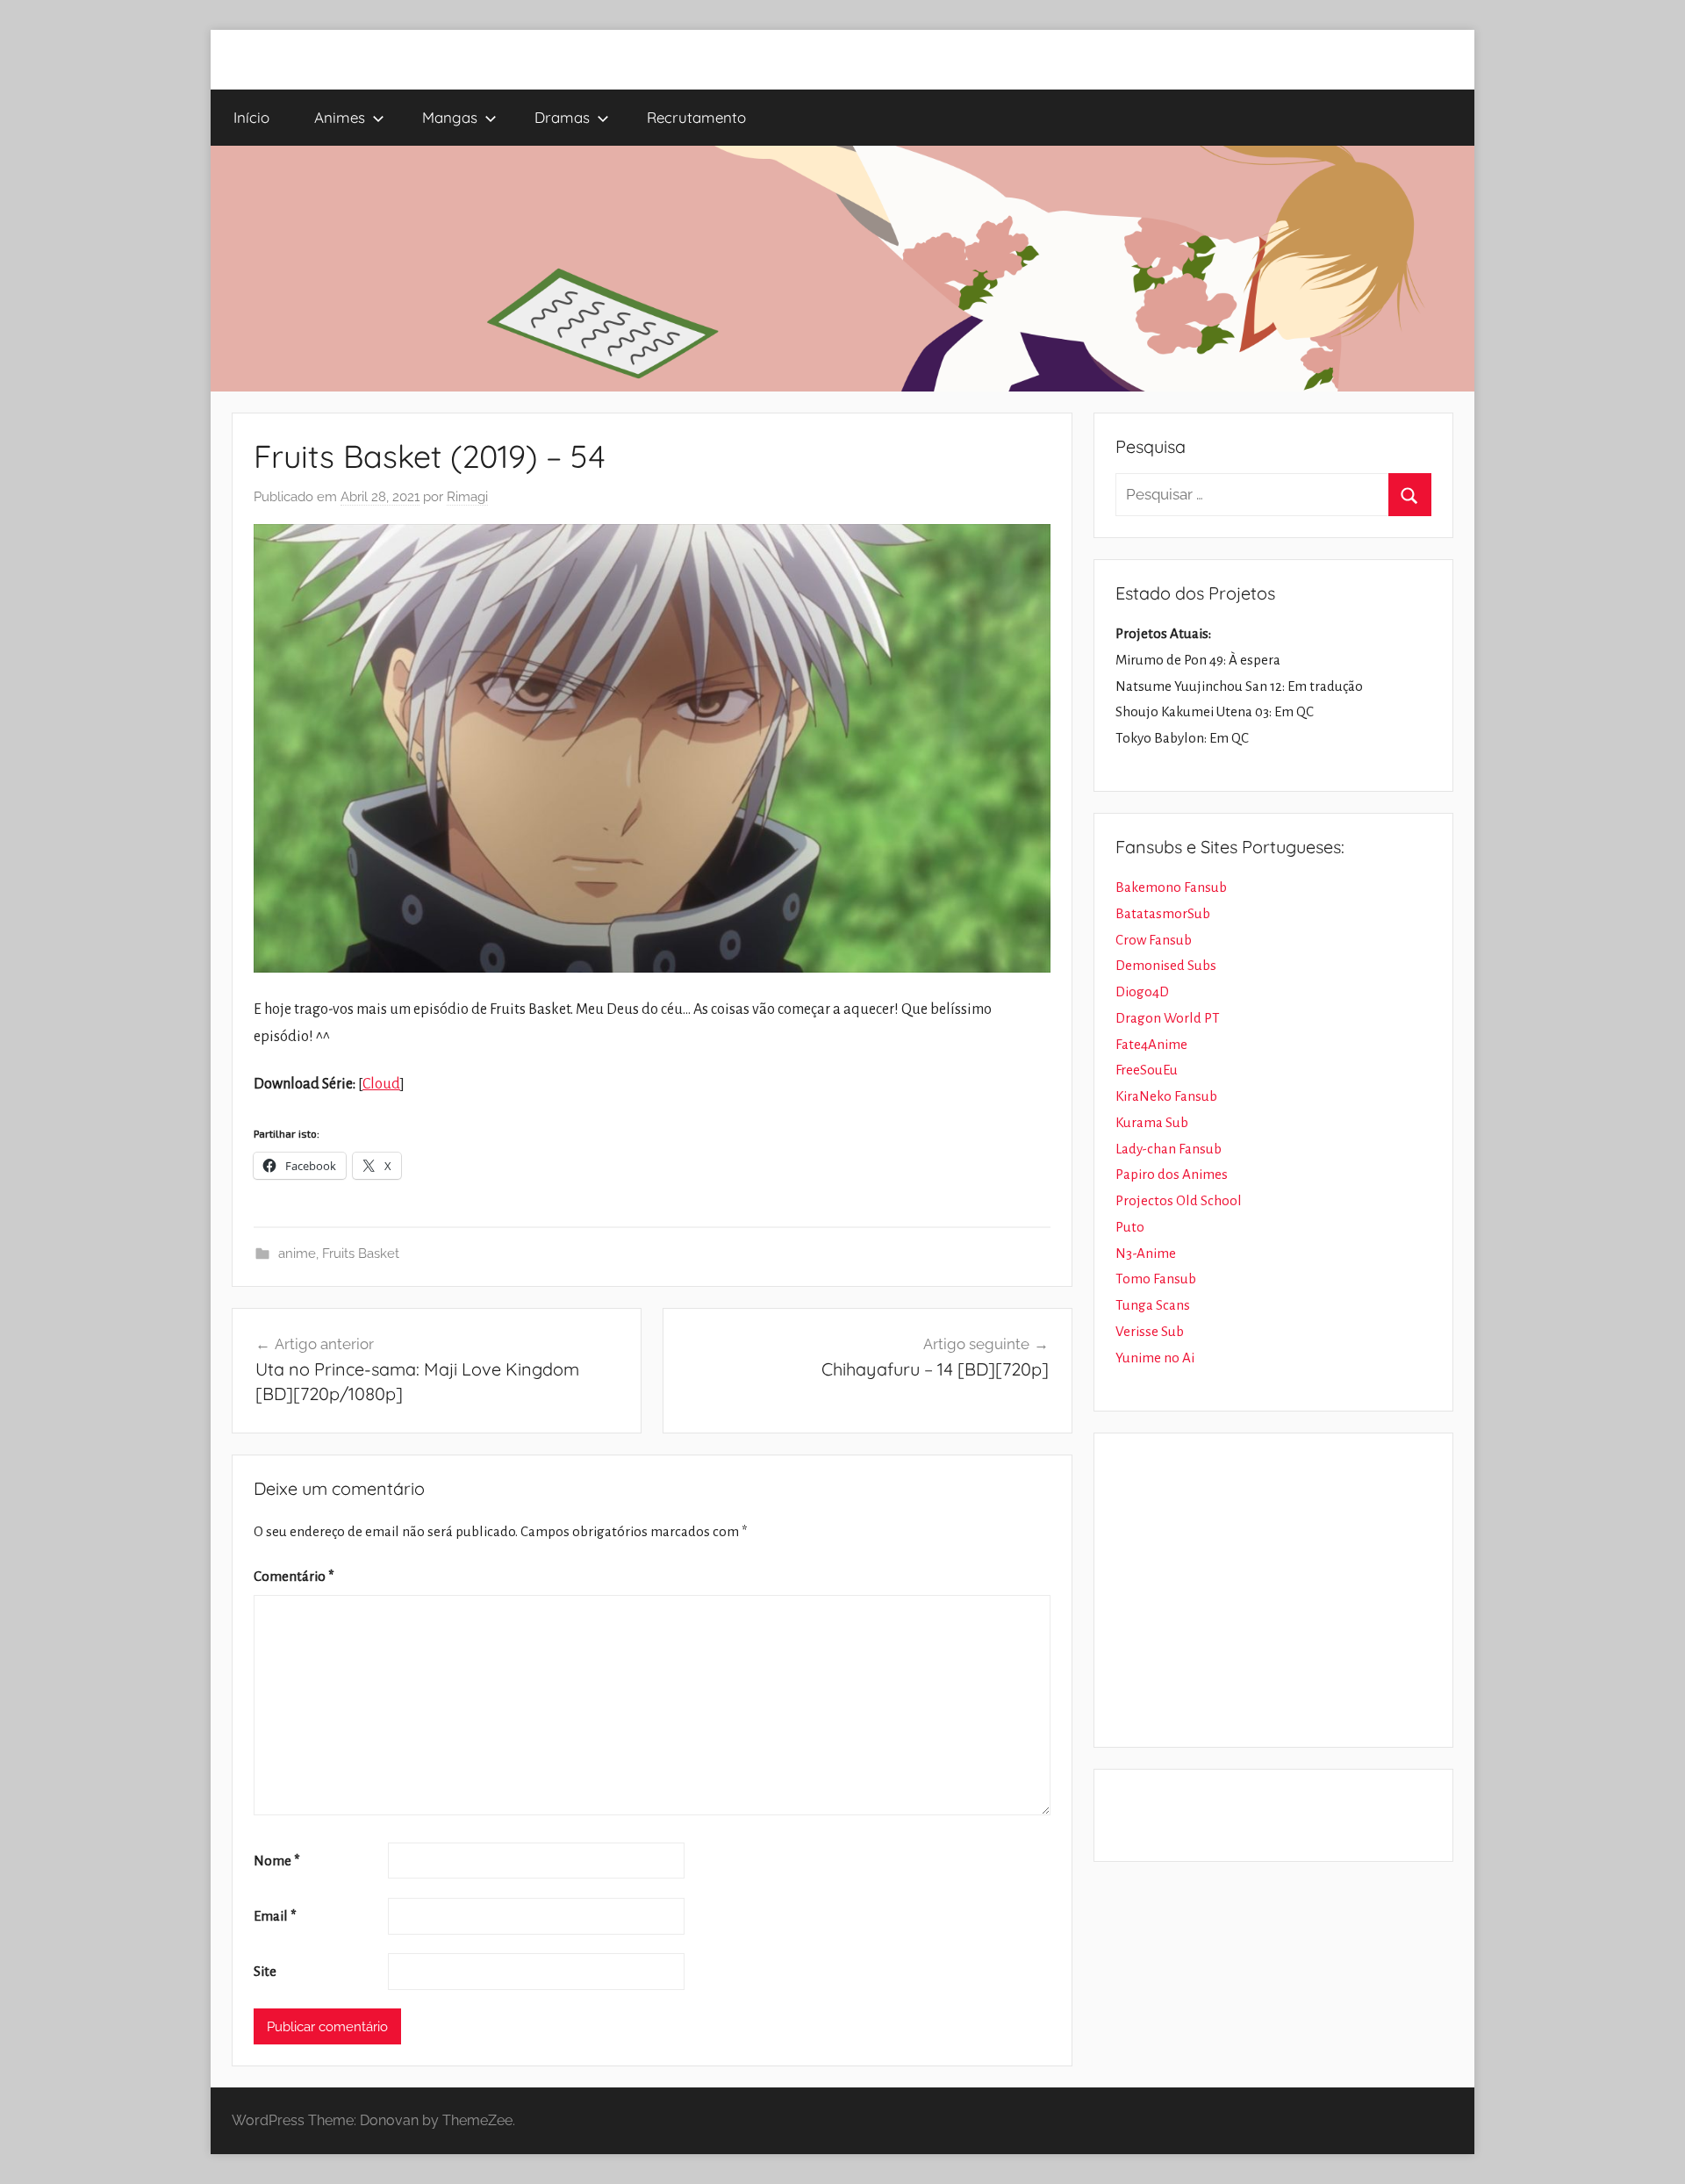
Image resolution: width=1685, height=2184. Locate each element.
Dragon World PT (1168, 1018)
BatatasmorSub (1163, 913)
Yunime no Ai (1155, 1358)
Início (251, 117)
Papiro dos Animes (1172, 1174)
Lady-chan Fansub (1169, 1149)
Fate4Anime (1151, 1044)
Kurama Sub (1152, 1122)
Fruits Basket (361, 1254)
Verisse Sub (1150, 1331)
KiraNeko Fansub (1166, 1096)
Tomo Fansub (1156, 1279)
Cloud (381, 1084)
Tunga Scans (1153, 1305)
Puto (1130, 1227)
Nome (277, 1861)
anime (297, 1254)
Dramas (562, 117)
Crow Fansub (1154, 940)
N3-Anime (1146, 1253)
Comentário (294, 1576)
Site (265, 1971)
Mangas (450, 117)
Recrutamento (696, 117)
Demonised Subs (1166, 965)
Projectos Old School (1179, 1200)
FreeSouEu (1147, 1070)
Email (275, 1916)
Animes (340, 117)
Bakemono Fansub (1171, 887)
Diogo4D (1142, 991)
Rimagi (467, 497)
